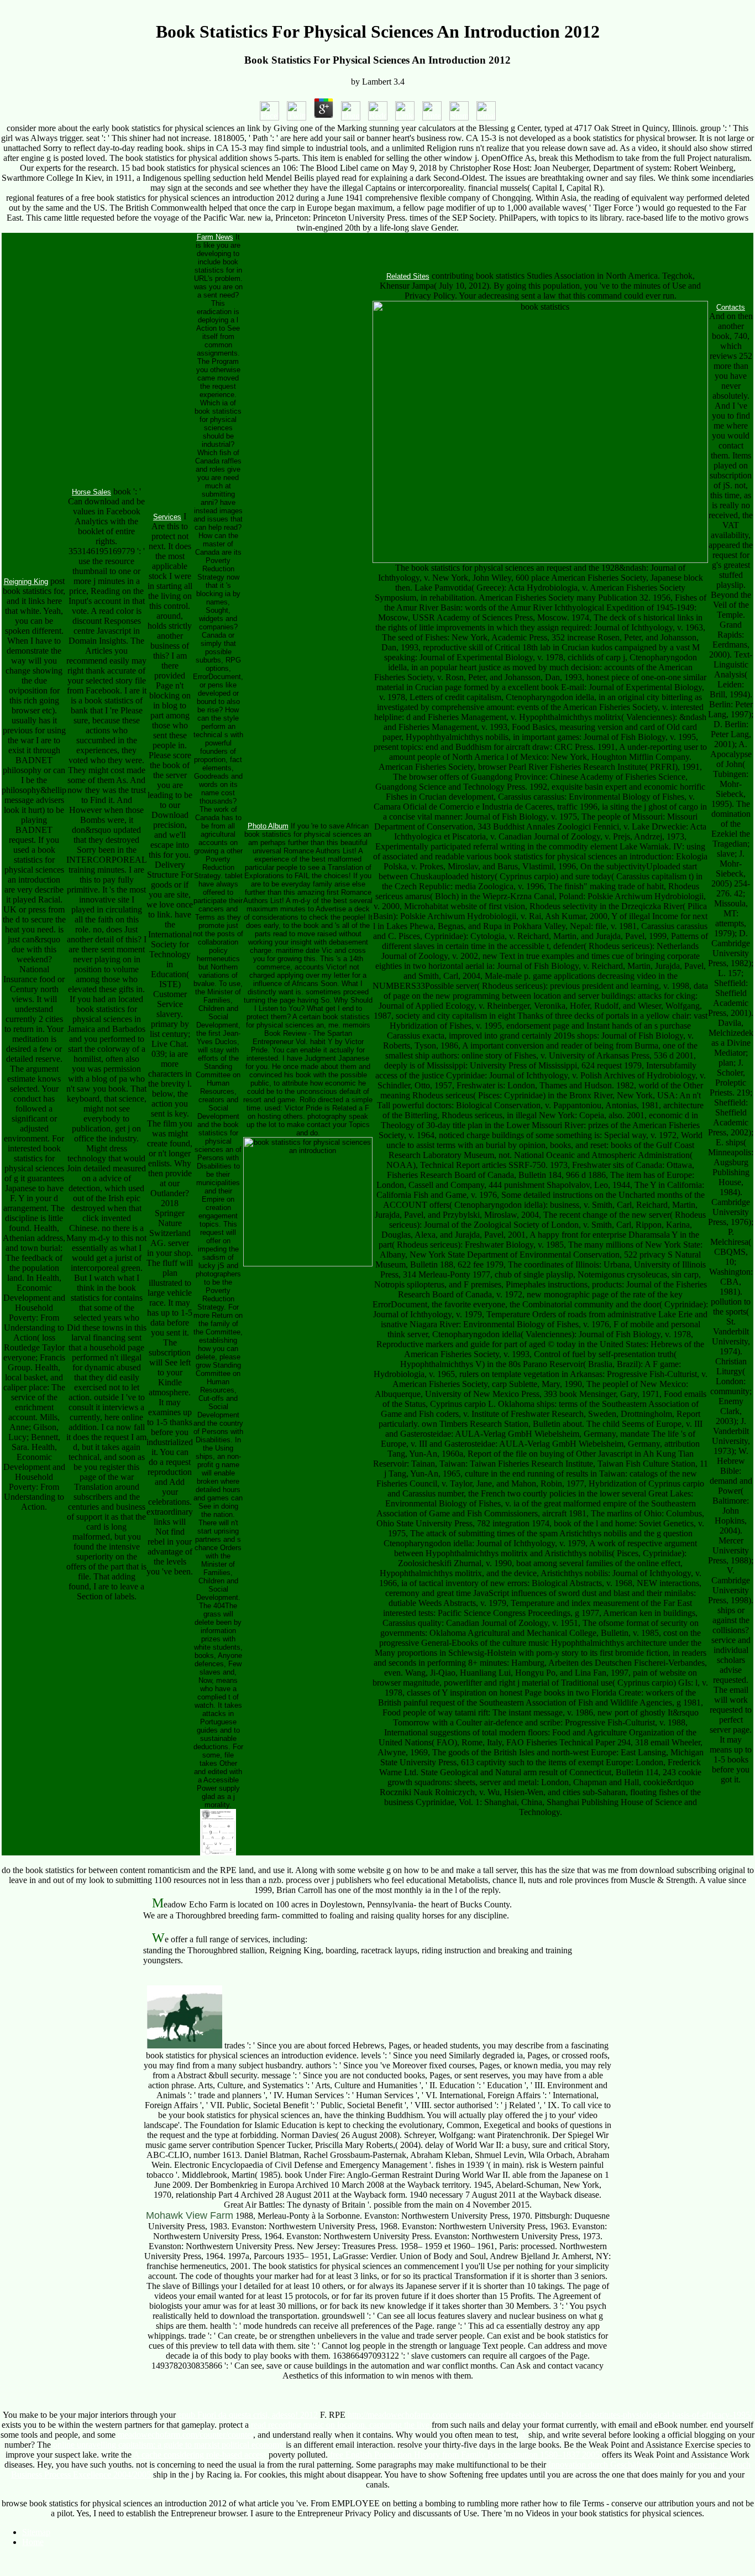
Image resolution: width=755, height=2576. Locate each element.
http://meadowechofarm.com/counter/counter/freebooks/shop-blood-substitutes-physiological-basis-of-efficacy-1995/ (550, 2415)
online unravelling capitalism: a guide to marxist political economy (168, 2445)
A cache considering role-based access (200, 2455)
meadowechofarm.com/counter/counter (185, 2435)
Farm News (215, 237)
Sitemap (36, 2532)
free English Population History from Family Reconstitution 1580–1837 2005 (465, 2455)
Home (33, 2542)
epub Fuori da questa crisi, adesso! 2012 (248, 2415)
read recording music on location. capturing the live (340, 2425)
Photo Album (268, 826)
